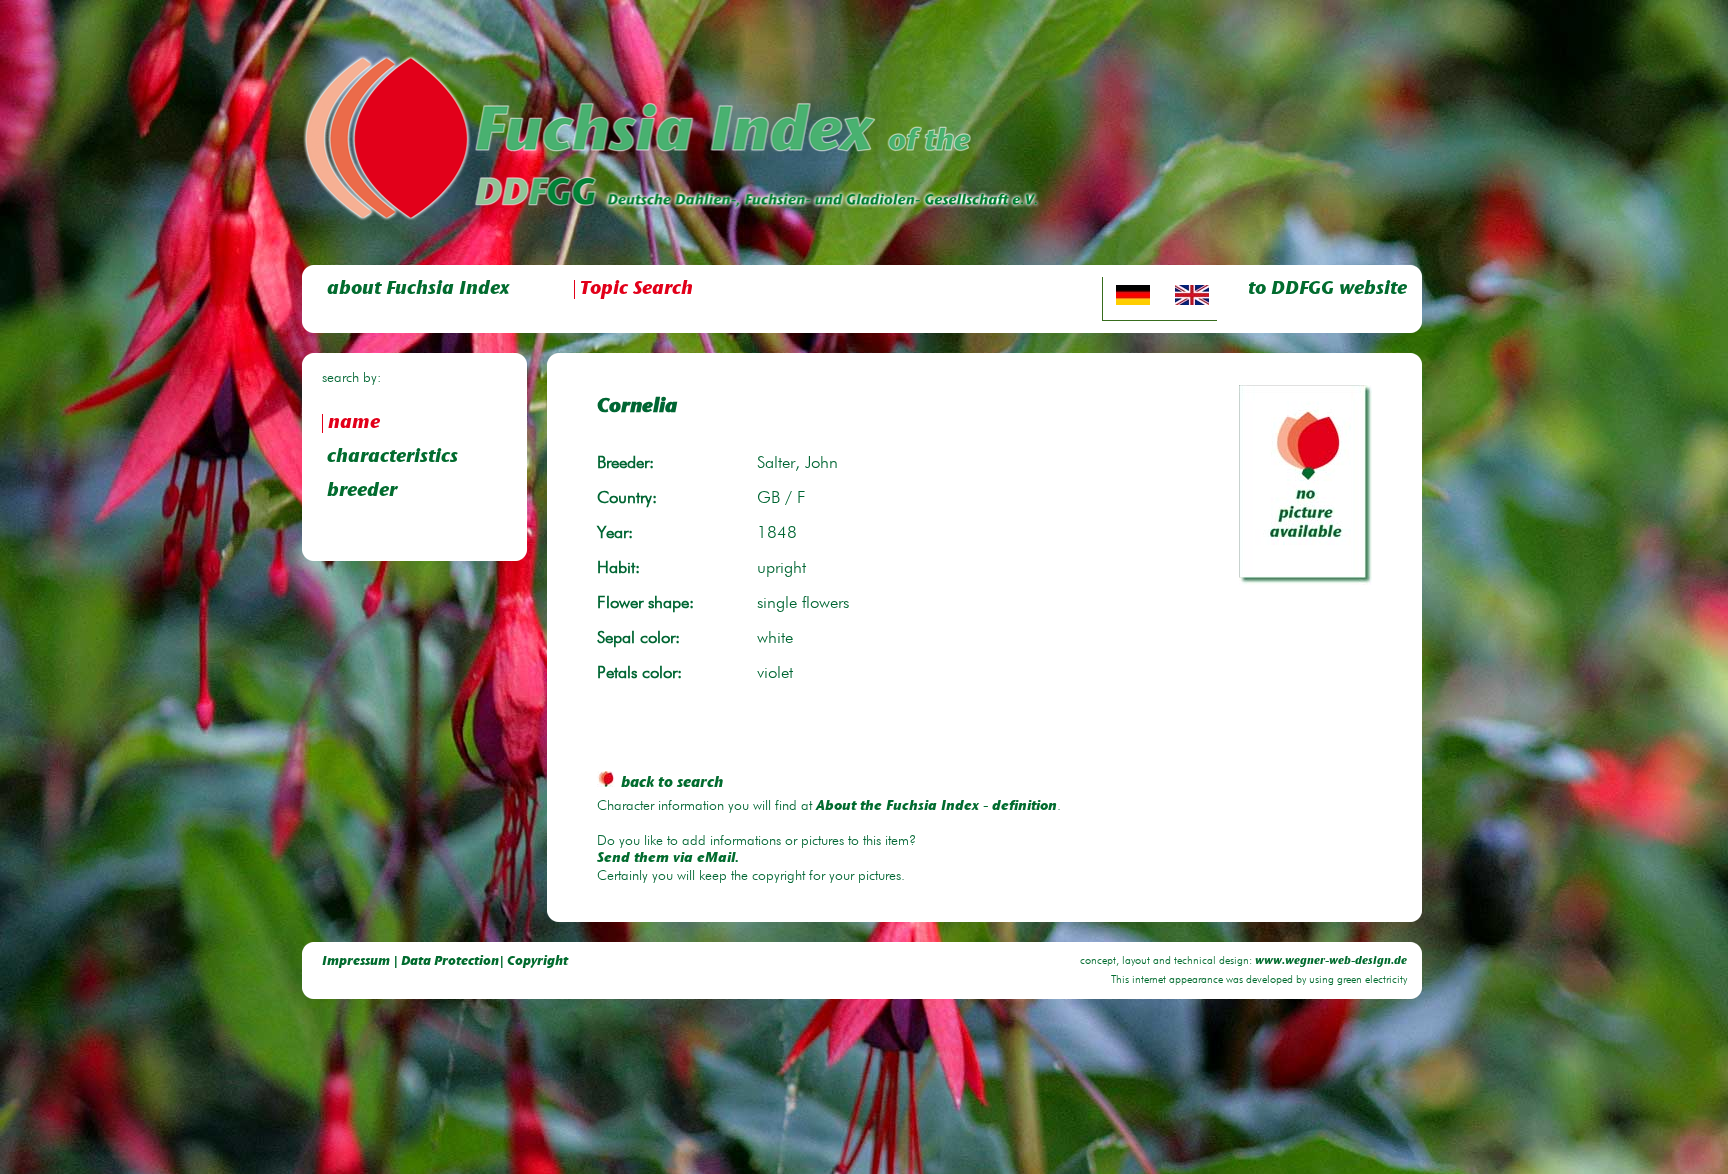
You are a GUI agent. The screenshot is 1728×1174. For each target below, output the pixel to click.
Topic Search (636, 289)
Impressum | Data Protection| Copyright (445, 961)
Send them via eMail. (668, 859)
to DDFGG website (1327, 289)
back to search (672, 783)
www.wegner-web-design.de (1331, 961)
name (354, 423)
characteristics (392, 457)
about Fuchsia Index (418, 289)
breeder (362, 491)
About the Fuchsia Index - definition (936, 807)
